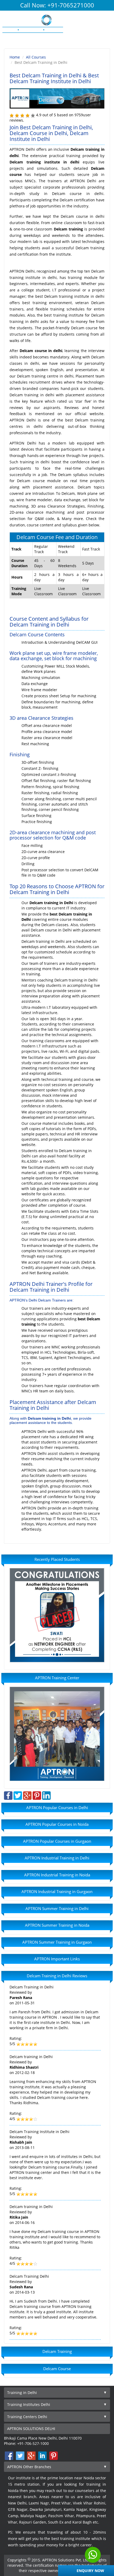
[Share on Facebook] (8, 1795)
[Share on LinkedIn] (46, 1795)
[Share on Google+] (27, 1795)
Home (15, 57)
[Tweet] (18, 1795)
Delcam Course (57, 2369)
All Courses (36, 57)
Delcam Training (57, 2351)
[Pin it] (37, 1795)
